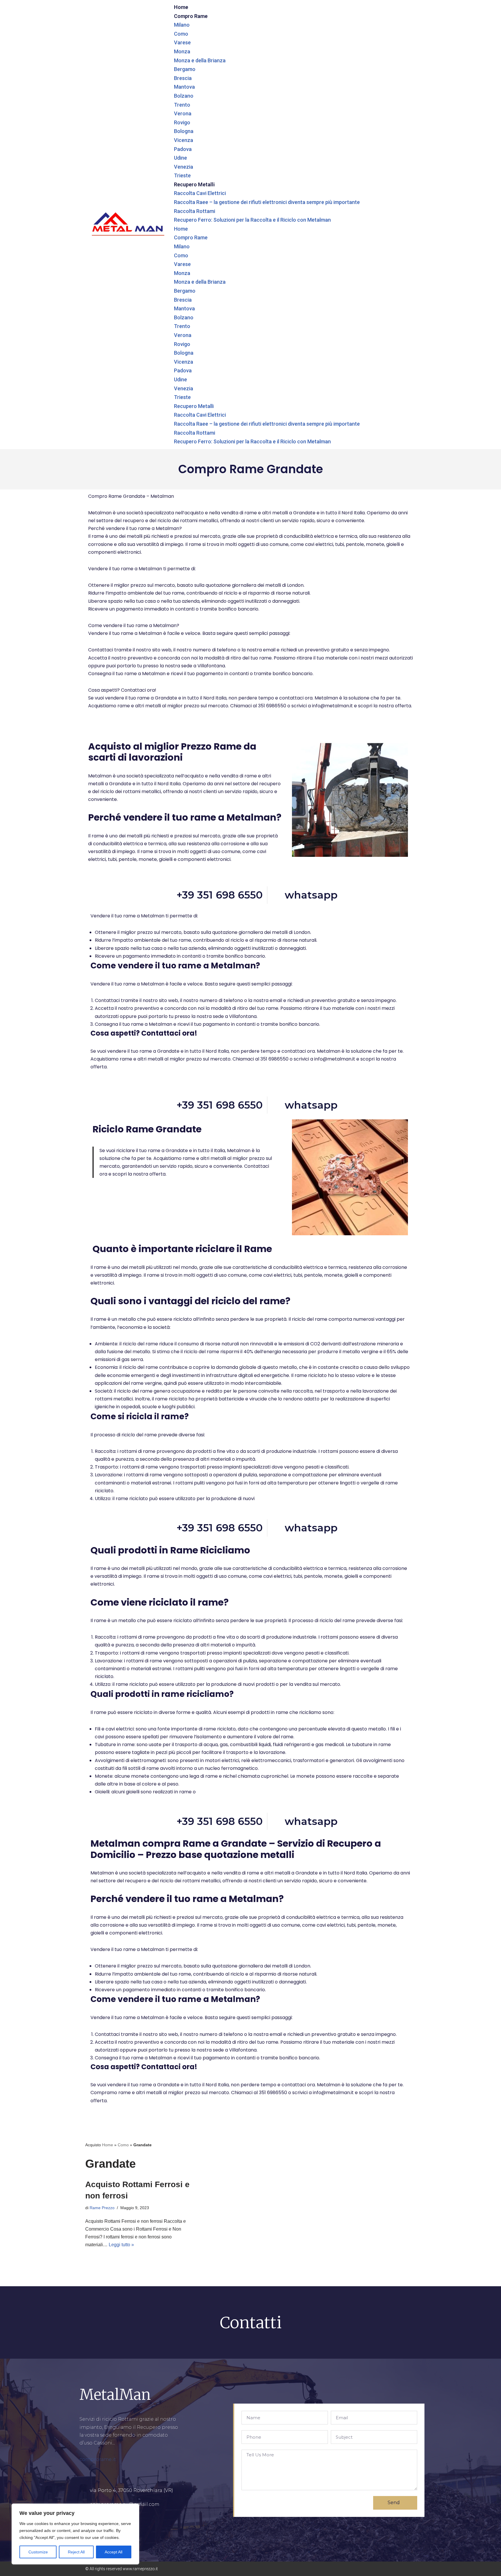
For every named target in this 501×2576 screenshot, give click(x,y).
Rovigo (182, 122)
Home (181, 7)
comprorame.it (98, 2459)
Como (181, 34)
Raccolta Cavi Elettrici (200, 193)
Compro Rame (191, 16)
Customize (38, 2552)
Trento (182, 105)
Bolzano (184, 96)
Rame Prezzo (102, 2208)
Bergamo (185, 69)
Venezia (184, 167)
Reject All (76, 2552)
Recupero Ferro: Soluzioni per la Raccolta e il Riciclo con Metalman (252, 220)
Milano (182, 25)
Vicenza (184, 140)
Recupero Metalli (194, 184)
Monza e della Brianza (200, 60)
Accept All (114, 2552)
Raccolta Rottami (195, 211)
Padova (183, 149)
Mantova (184, 87)
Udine (180, 158)
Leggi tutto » (121, 2245)
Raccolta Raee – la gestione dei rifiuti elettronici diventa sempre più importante (267, 202)
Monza (182, 51)
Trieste (182, 175)
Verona (183, 113)
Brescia (183, 78)
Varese (182, 42)
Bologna (184, 131)
